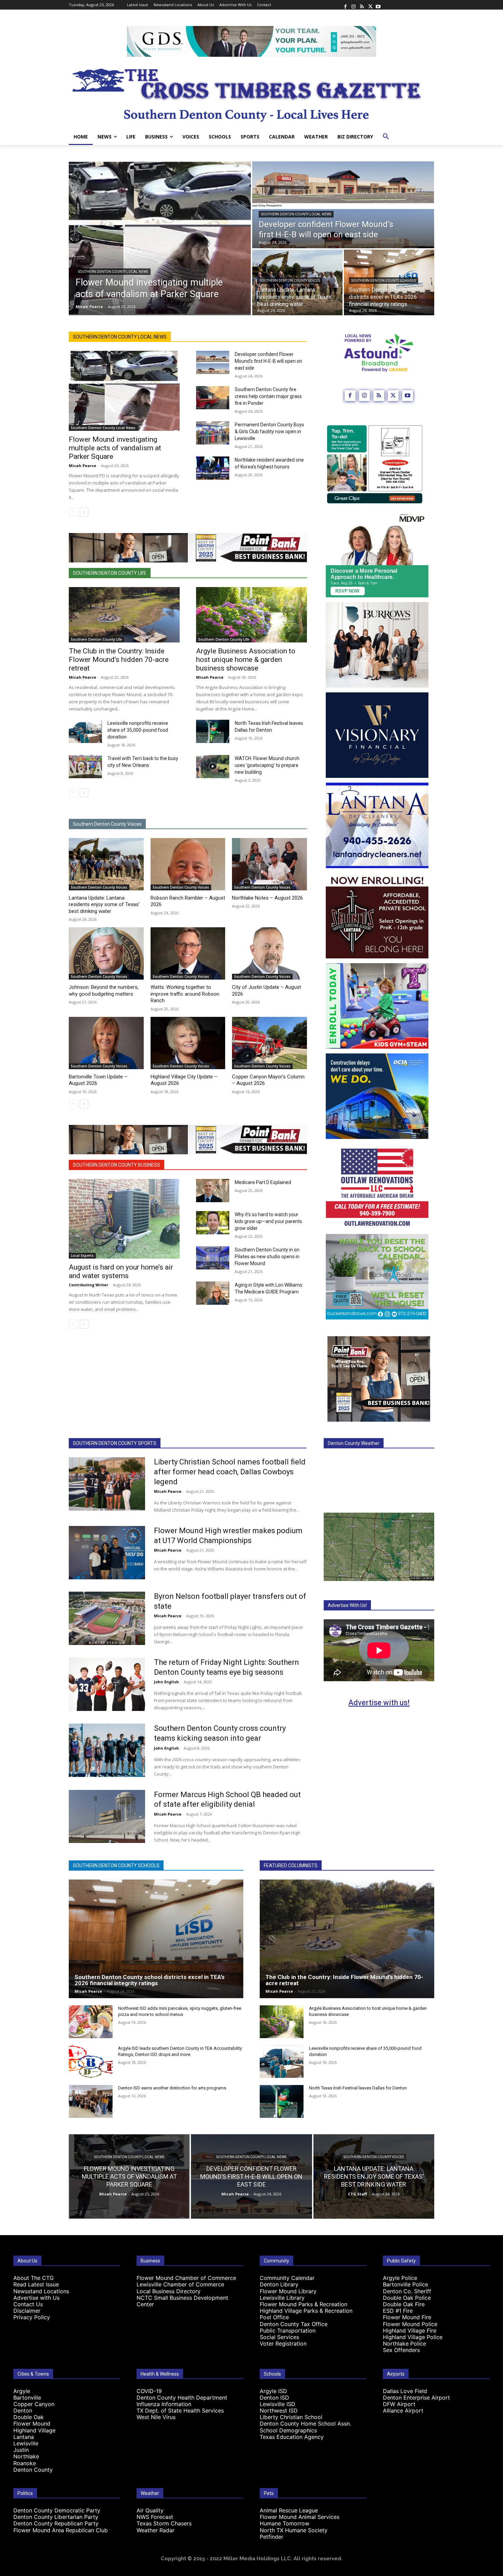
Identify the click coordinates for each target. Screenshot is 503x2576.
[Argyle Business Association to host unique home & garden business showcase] (251, 615)
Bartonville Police (405, 2284)
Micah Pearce (82, 466)
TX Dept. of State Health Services (180, 2411)
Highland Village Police (413, 2337)
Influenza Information (164, 2404)
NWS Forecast (155, 2517)
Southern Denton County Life (110, 573)
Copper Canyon (34, 2404)
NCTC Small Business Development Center (182, 2301)
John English (166, 1682)
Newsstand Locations (41, 2291)
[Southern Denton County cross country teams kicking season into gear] (107, 1750)
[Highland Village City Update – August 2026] (188, 1043)
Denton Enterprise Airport (416, 2398)
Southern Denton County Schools (384, 281)
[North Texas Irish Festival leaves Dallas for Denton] (213, 731)
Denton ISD (274, 2398)
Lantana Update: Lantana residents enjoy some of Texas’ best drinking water (104, 905)
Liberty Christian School (291, 2417)
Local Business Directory (169, 2291)
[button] (386, 137)
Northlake (26, 2456)
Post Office (274, 2317)
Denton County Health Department (182, 2398)
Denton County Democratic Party (57, 2510)
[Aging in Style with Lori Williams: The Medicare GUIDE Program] (213, 1293)
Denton (23, 2411)
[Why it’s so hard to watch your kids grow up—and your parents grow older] (213, 1223)
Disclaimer (27, 2311)
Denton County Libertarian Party (56, 2517)
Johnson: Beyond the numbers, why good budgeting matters (104, 991)
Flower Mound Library (288, 2291)
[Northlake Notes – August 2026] (269, 864)
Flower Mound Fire (407, 2317)
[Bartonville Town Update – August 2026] (106, 1043)
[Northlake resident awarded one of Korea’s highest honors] (213, 468)
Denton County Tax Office (294, 2324)
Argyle (22, 2391)
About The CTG (34, 2278)
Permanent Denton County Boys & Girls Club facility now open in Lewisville (269, 431)
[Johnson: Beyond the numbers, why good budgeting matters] (106, 953)
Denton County (33, 2470)
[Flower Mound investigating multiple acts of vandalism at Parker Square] (160, 238)
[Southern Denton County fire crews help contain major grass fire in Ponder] (213, 398)
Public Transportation (288, 2331)
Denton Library (279, 2284)
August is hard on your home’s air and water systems (121, 1271)
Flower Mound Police (410, 2324)
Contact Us (28, 2304)
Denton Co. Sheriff (407, 2291)
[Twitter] (370, 5)
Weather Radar (156, 2530)
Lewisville (26, 2443)
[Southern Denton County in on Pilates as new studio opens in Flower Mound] (213, 1258)
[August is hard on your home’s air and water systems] (124, 1219)
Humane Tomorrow (285, 2523)
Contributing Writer (88, 1285)
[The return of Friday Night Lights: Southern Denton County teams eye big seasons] (107, 1684)
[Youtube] (378, 5)
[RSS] (362, 5)
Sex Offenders (401, 2350)
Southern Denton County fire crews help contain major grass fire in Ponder (268, 396)
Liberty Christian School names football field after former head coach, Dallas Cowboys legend (230, 1472)
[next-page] (84, 512)
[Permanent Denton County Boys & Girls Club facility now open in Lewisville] (213, 433)
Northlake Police (404, 2343)
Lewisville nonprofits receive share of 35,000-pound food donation (138, 730)
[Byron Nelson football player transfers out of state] (107, 1618)
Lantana (24, 2437)
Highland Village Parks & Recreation (306, 2311)
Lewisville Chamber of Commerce (180, 2284)
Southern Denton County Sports (115, 1443)
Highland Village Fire (410, 2331)
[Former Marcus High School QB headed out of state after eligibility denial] (107, 1817)
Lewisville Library (282, 2298)
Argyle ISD (273, 2391)
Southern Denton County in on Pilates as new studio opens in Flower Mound (267, 1257)
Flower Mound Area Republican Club (61, 2530)
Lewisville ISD (278, 2404)
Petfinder (272, 2537)
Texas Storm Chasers (164, 2523)
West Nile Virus (156, 2417)
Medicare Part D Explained (263, 1182)
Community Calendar (287, 2278)
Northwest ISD (279, 2411)
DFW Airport (399, 2404)
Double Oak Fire (404, 2304)
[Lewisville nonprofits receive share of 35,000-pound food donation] (85, 731)
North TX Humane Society (294, 2530)
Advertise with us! (379, 1703)
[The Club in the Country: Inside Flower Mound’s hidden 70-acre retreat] (124, 615)
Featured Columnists (291, 1865)
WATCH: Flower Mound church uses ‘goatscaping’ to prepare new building (267, 765)
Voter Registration (283, 2343)
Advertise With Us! (347, 1605)
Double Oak (29, 2417)
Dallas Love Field (405, 2391)
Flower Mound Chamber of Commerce (186, 2278)
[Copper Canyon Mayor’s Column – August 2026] (269, 1043)
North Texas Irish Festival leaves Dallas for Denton (358, 2088)
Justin (21, 2450)
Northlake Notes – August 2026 (267, 898)
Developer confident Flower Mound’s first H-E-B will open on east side (268, 361)
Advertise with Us (36, 2298)
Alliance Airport (403, 2411)
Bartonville (27, 2398)
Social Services (279, 2337)
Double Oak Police (407, 2298)
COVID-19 (149, 2391)
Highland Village (34, 2430)
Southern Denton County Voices (290, 281)
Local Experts (82, 1256)
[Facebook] (345, 5)
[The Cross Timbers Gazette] (251, 93)
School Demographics (288, 2430)
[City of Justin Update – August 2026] (269, 953)
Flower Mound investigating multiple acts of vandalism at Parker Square (115, 448)
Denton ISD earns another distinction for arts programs (172, 2088)
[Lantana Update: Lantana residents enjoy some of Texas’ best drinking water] (106, 864)
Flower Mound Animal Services (300, 2517)
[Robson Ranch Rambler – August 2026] (188, 864)
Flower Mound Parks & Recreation (304, 2304)
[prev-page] (73, 512)
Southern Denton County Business (117, 1165)
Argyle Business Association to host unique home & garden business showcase (246, 660)
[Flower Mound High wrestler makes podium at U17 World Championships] (107, 1553)
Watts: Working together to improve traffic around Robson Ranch (185, 994)
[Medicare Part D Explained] (213, 1191)
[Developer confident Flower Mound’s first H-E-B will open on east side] (343, 205)
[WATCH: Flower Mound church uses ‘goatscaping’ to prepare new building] (213, 767)
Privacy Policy (32, 2317)
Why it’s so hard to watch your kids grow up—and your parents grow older (268, 1221)
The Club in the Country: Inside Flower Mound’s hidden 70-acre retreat (119, 660)
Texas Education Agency (292, 2437)
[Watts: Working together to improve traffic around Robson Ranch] (188, 953)
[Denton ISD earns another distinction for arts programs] (91, 2101)
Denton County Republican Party (56, 2523)
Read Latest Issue (36, 2284)
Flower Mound (32, 2424)
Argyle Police (400, 2278)
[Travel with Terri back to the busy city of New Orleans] (85, 767)
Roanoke (25, 2463)
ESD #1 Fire (398, 2311)
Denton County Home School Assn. (305, 2424)
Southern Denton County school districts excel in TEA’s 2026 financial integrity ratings (150, 1980)
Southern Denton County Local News (113, 272)
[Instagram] (353, 5)
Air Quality (150, 2510)
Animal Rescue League (289, 2510)
